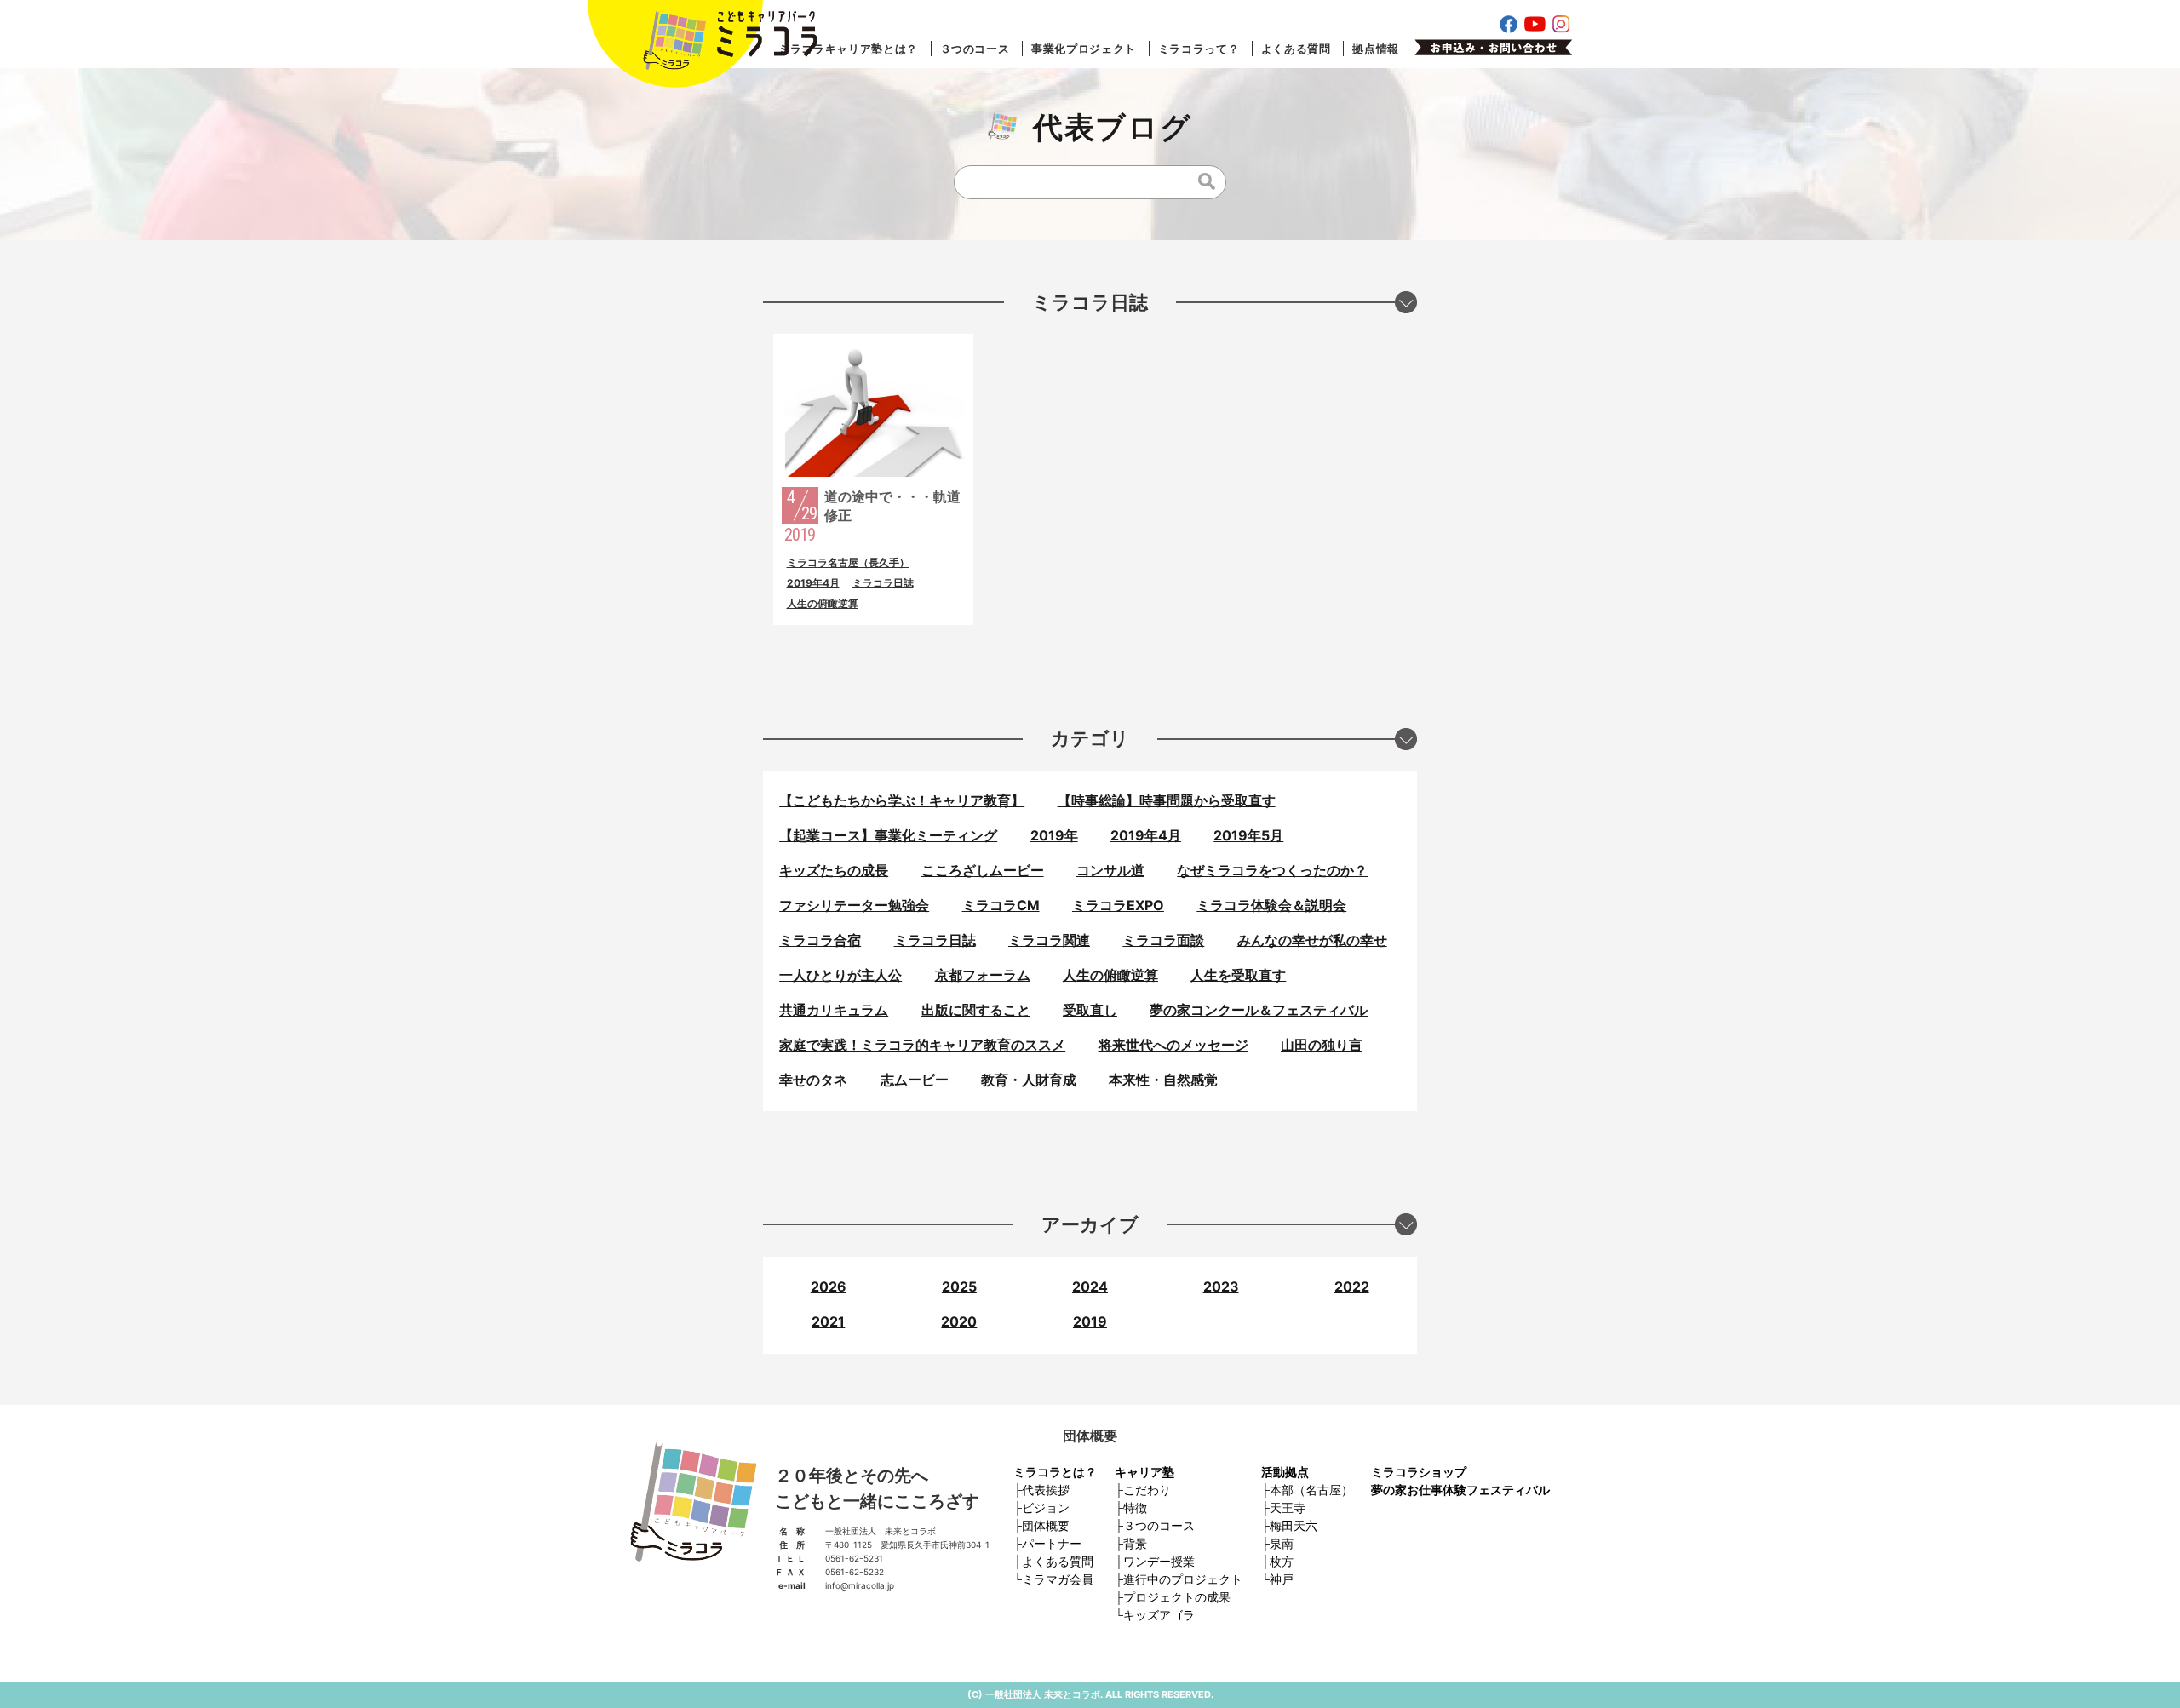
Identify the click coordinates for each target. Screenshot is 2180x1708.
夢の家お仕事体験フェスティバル (1460, 1490)
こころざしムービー (983, 870)
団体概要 (1046, 1525)
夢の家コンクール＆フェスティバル (1259, 1010)
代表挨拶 (1046, 1490)
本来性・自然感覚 (1163, 1080)
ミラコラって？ (1199, 49)
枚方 (1282, 1561)
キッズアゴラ (1159, 1615)
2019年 (1054, 835)
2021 (828, 1321)
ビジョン (1046, 1507)
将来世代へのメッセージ (1173, 1045)
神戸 (1282, 1579)
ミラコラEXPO (1118, 905)
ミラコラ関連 (1049, 940)
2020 (959, 1321)
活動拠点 (1285, 1472)
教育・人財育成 (1029, 1080)
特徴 (1135, 1507)
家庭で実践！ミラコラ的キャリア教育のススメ (922, 1045)
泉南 (1282, 1543)
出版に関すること (976, 1010)
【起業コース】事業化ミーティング (888, 835)
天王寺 (1288, 1507)
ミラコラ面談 (1163, 940)
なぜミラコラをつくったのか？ (1272, 870)
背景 (1135, 1543)
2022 (1352, 1287)
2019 (1090, 1321)
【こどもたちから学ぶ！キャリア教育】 (902, 800)
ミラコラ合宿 (820, 940)
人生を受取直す (1238, 975)
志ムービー (915, 1080)
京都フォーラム (983, 975)
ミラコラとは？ (1055, 1472)
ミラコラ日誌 (883, 583)
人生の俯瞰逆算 (823, 603)
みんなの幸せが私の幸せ (1312, 940)
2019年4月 (813, 583)
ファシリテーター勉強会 (854, 905)
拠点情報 (1376, 49)
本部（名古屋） (1311, 1490)
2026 (829, 1287)
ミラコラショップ (1419, 1472)
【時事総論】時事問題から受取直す (1167, 800)
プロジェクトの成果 (1177, 1597)
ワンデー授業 (1159, 1561)
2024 (1090, 1287)
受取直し (1090, 1010)
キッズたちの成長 (834, 870)
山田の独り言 (1322, 1045)
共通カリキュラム (834, 1010)
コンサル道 (1110, 870)
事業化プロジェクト (1084, 49)
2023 (1221, 1287)
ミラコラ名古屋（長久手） (848, 562)
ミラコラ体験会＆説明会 (1271, 905)
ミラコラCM (1001, 905)
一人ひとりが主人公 (840, 975)
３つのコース (975, 49)
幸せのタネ (813, 1080)
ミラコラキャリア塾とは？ (848, 49)
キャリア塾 (1144, 1472)
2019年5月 (1248, 835)
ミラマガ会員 (1058, 1579)
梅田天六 (1294, 1525)
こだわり (1147, 1490)
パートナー (1052, 1543)
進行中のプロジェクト (1183, 1579)
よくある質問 (1296, 49)
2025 (959, 1287)
